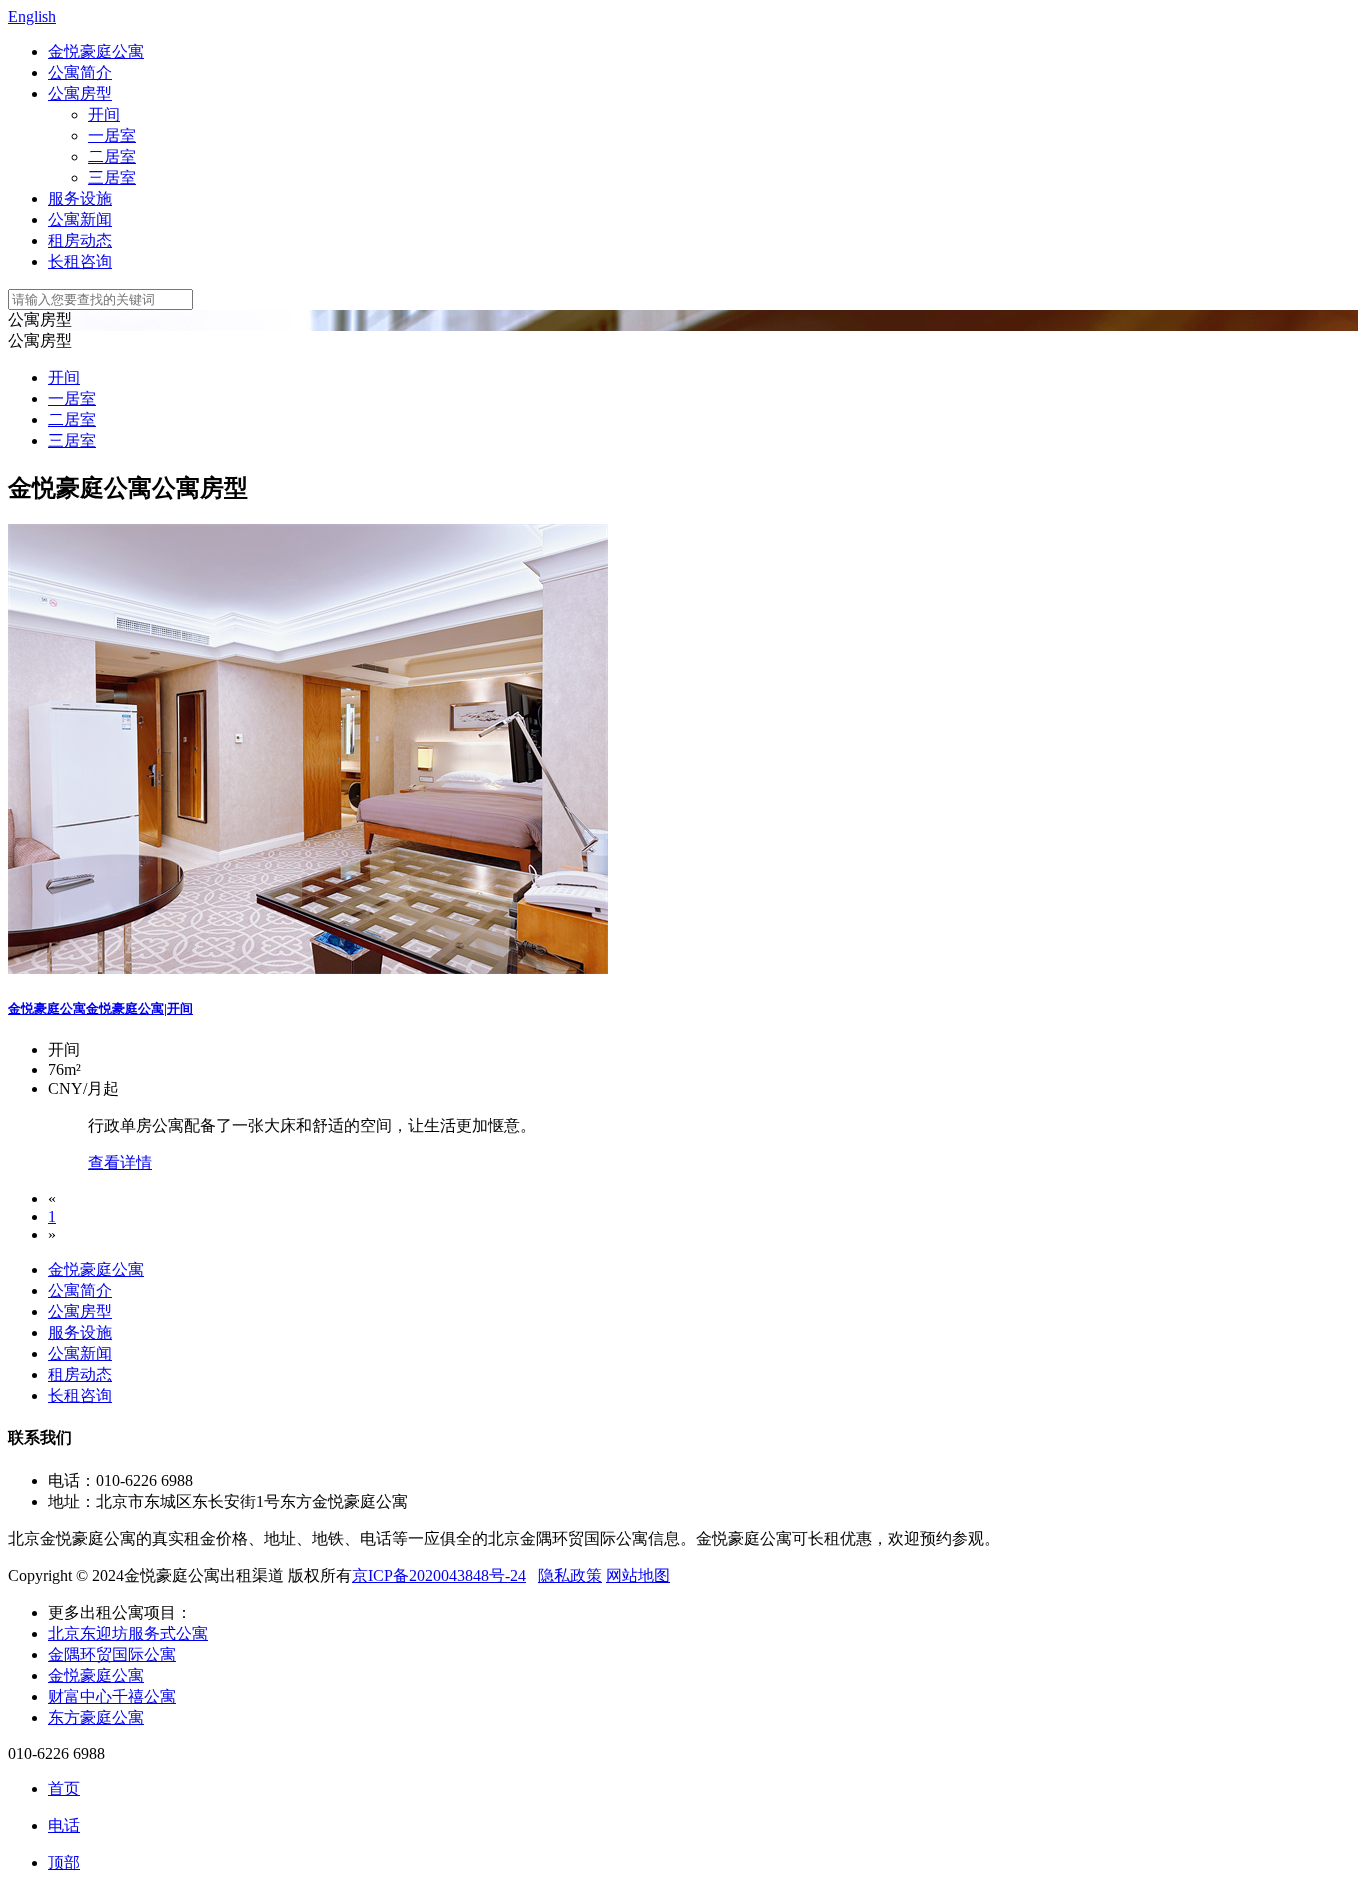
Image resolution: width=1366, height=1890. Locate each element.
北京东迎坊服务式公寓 (128, 1633)
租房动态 (80, 240)
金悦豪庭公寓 (96, 51)
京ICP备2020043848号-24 (439, 1575)
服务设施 (80, 198)
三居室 (112, 177)
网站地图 (638, 1575)
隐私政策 (570, 1575)
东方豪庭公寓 (96, 1717)
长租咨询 (80, 261)
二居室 (112, 156)
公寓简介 (80, 72)
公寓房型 (80, 93)
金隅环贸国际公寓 (112, 1654)
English (32, 16)
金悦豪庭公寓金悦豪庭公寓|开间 (100, 1008)
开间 (104, 114)
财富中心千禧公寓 (112, 1696)
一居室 (112, 135)
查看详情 (120, 1162)
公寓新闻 (80, 219)
